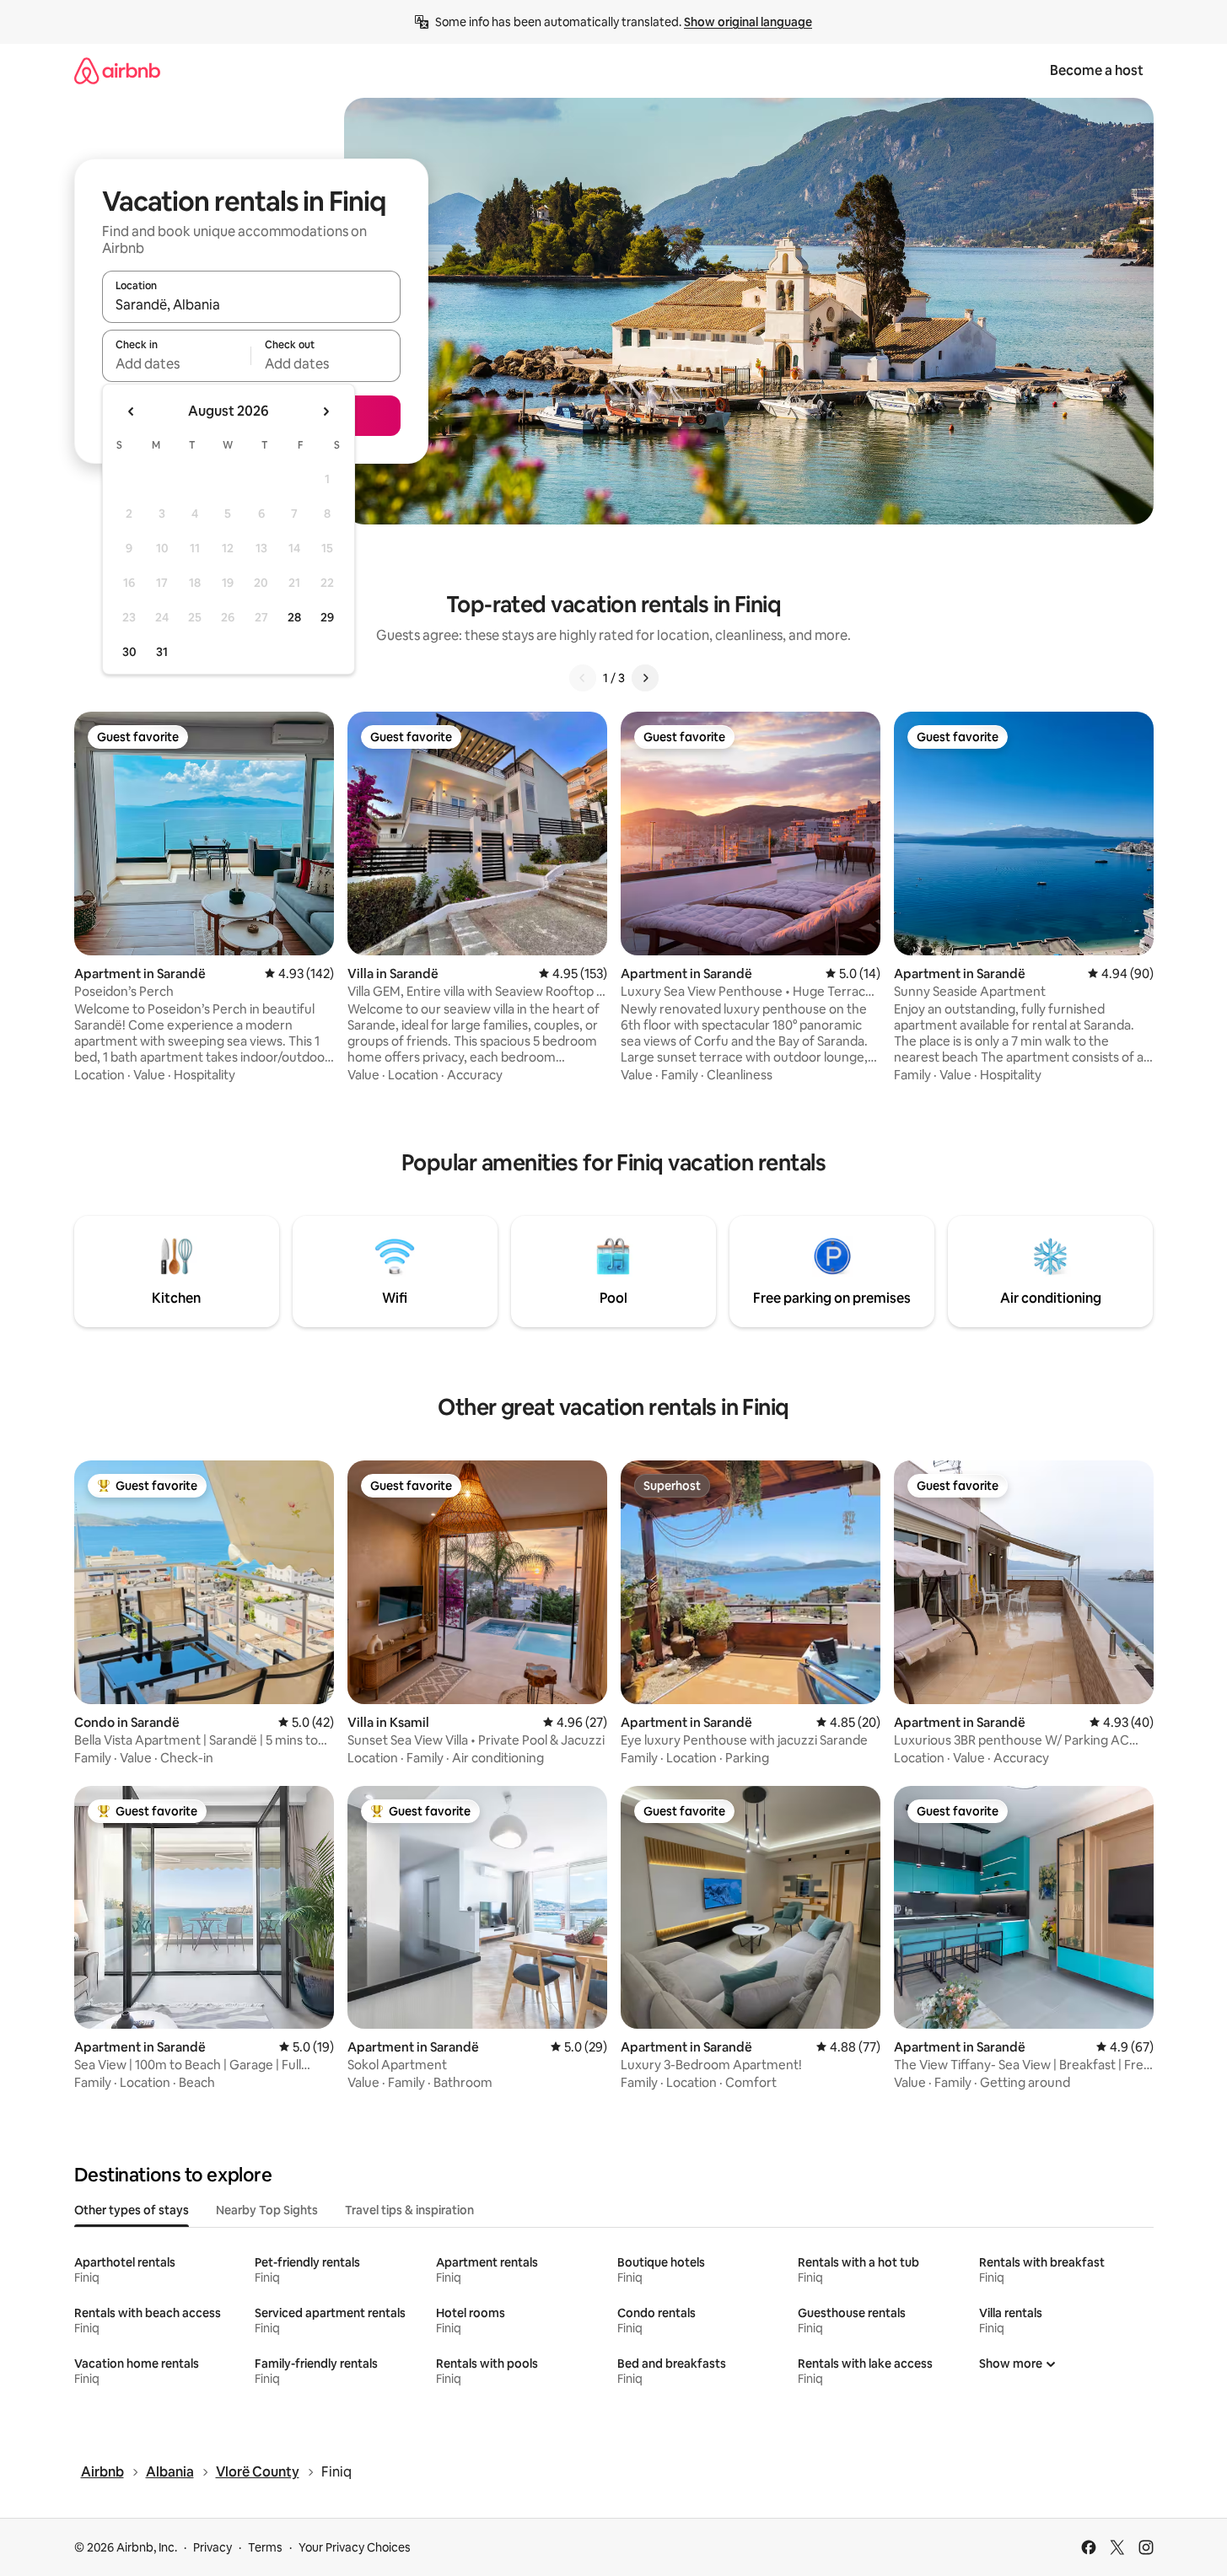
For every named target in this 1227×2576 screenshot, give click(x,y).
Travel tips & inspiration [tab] (409, 2210)
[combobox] (251, 304)
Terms (265, 2547)
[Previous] (583, 678)
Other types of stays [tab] (132, 2210)
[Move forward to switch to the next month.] (326, 411)
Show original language (748, 22)
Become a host (1097, 70)
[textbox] (177, 363)
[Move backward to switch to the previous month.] (132, 411)
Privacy (213, 2547)
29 (327, 617)
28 (294, 617)
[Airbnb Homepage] (117, 70)
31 (162, 652)
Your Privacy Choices (355, 2547)
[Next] (645, 678)
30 (129, 652)
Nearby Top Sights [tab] (267, 2210)
